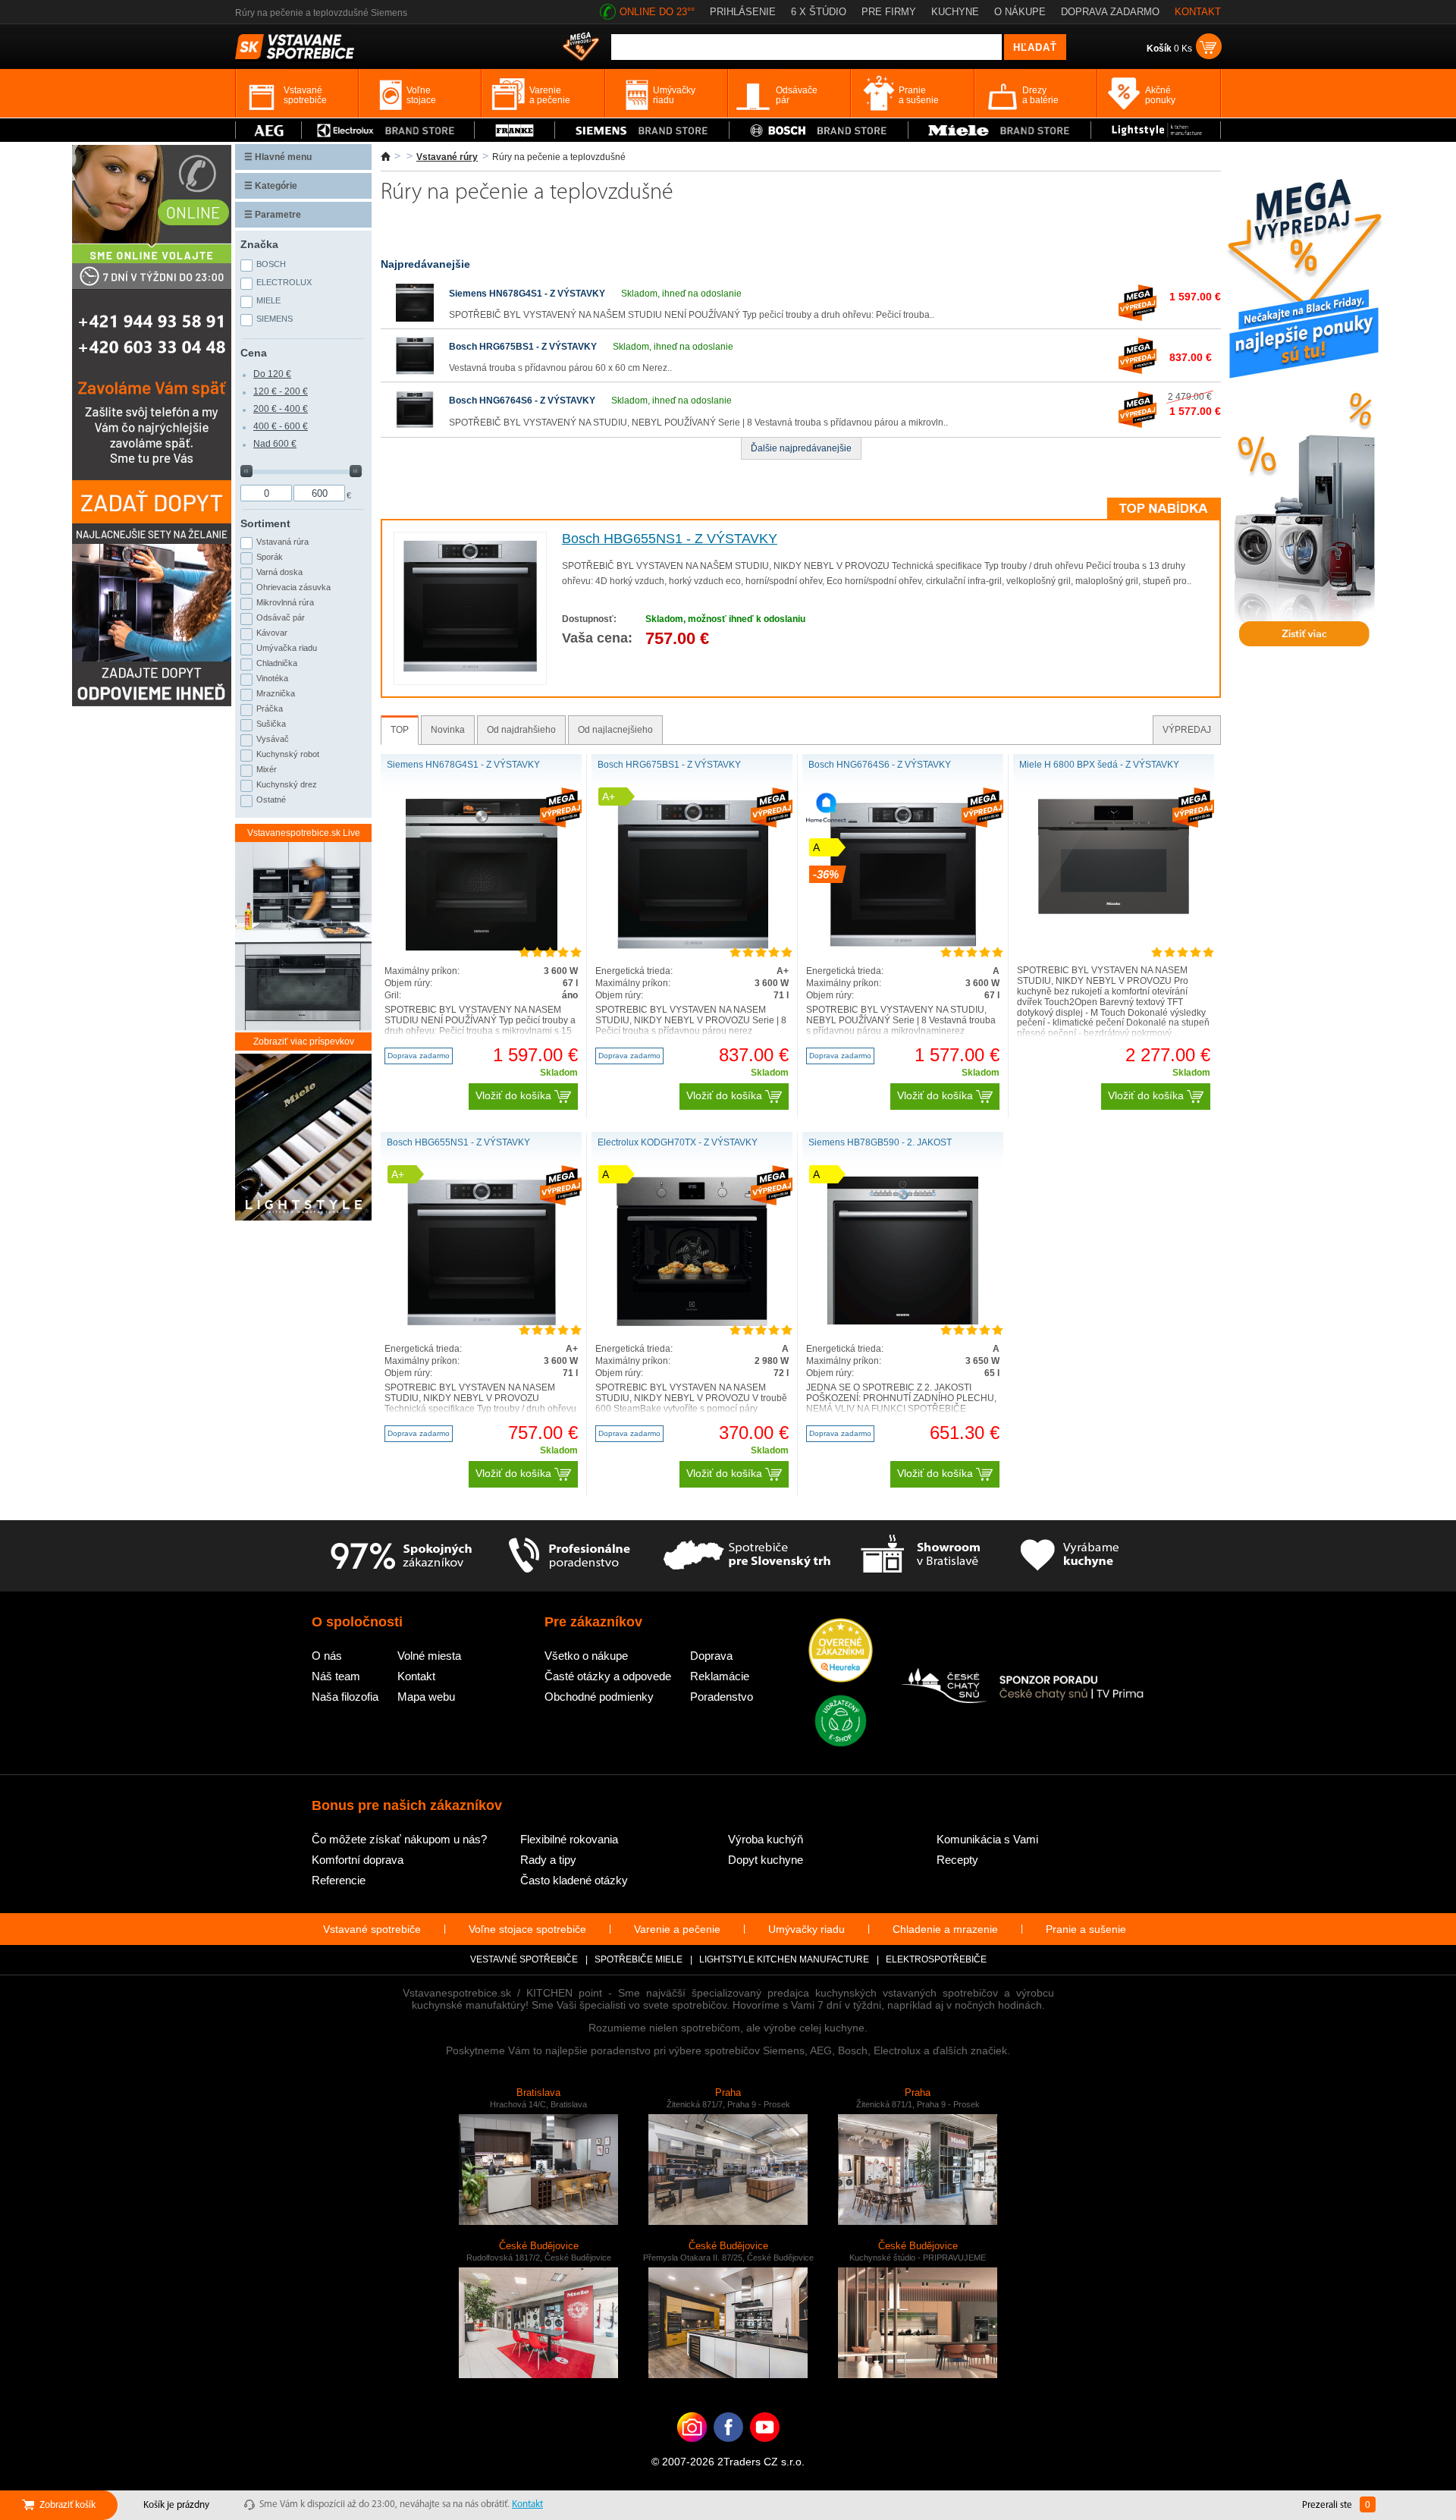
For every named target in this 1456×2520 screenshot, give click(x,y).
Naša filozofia (345, 1697)
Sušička (271, 724)
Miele (268, 300)
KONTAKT (1198, 12)
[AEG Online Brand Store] (268, 130)
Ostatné (271, 800)
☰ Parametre (273, 215)
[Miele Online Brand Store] (1000, 130)
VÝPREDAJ (1187, 730)
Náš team (336, 1676)
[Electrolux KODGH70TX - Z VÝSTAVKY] (692, 1323)
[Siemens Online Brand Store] (642, 130)
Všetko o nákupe (586, 1656)
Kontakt (416, 1676)
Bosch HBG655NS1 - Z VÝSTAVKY (670, 539)
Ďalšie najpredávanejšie (801, 448)
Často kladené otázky (574, 1880)
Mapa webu (426, 1697)
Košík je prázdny (176, 2505)
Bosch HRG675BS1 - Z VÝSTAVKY (523, 347)
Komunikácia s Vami (987, 1839)
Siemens (275, 319)
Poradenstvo (722, 1697)
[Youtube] (765, 2450)
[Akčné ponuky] (581, 48)
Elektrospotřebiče (936, 1959)
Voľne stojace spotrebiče (527, 1929)
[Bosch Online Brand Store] (819, 130)
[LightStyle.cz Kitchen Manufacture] (303, 1138)
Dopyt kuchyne (766, 1860)
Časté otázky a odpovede (608, 1676)
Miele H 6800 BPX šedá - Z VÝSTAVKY (1099, 765)
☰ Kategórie (271, 186)
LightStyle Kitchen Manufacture (784, 1959)
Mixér (267, 769)
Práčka (270, 709)
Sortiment (265, 523)
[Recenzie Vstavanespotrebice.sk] (841, 1651)
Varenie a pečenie (677, 1929)
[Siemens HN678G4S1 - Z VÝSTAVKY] (415, 319)
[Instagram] (692, 2450)
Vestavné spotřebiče (524, 1959)
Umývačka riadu (287, 648)
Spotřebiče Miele (639, 1959)
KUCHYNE (955, 12)
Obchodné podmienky (599, 1697)
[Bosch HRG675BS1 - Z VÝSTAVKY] (415, 372)
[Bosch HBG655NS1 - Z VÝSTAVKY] (470, 671)
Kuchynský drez (287, 784)
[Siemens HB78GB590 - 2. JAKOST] (903, 1321)
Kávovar (272, 633)
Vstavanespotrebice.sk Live (304, 833)
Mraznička (276, 693)
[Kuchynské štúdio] (920, 1556)
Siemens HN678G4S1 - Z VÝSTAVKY (527, 294)
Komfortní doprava (358, 1860)
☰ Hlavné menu (278, 157)
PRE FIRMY (889, 12)
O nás (327, 1656)
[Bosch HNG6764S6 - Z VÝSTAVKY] (415, 426)
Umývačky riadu (806, 1929)
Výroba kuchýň (766, 1839)
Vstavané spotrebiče (372, 1929)
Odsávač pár (281, 617)
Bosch (271, 264)
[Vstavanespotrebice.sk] (728, 2450)
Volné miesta (429, 1656)
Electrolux (284, 282)
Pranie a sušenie (1086, 1929)
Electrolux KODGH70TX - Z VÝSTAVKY (678, 1142)
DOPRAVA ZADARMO (1110, 12)
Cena (254, 353)
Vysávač (273, 739)
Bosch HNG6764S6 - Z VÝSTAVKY (522, 401)
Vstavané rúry (447, 157)
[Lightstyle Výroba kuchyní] (1156, 130)
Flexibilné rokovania (569, 1839)
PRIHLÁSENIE (743, 12)
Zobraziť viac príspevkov (304, 1042)
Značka (259, 244)
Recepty (957, 1860)
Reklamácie (720, 1676)
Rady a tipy (548, 1860)
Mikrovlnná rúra (285, 602)
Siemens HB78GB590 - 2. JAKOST (880, 1142)
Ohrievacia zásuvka (293, 587)
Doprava (711, 1656)
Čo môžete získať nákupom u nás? (399, 1839)
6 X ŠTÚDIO (819, 12)
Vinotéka (272, 678)
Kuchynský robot (288, 754)
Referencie (339, 1880)
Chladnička (277, 663)
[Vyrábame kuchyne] (1070, 1556)
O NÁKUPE (1020, 12)
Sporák (270, 557)
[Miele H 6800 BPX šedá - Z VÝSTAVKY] (1114, 911)
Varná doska (279, 572)
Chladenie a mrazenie (945, 1929)
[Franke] (515, 130)
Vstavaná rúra (282, 542)
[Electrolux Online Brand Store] (388, 130)
